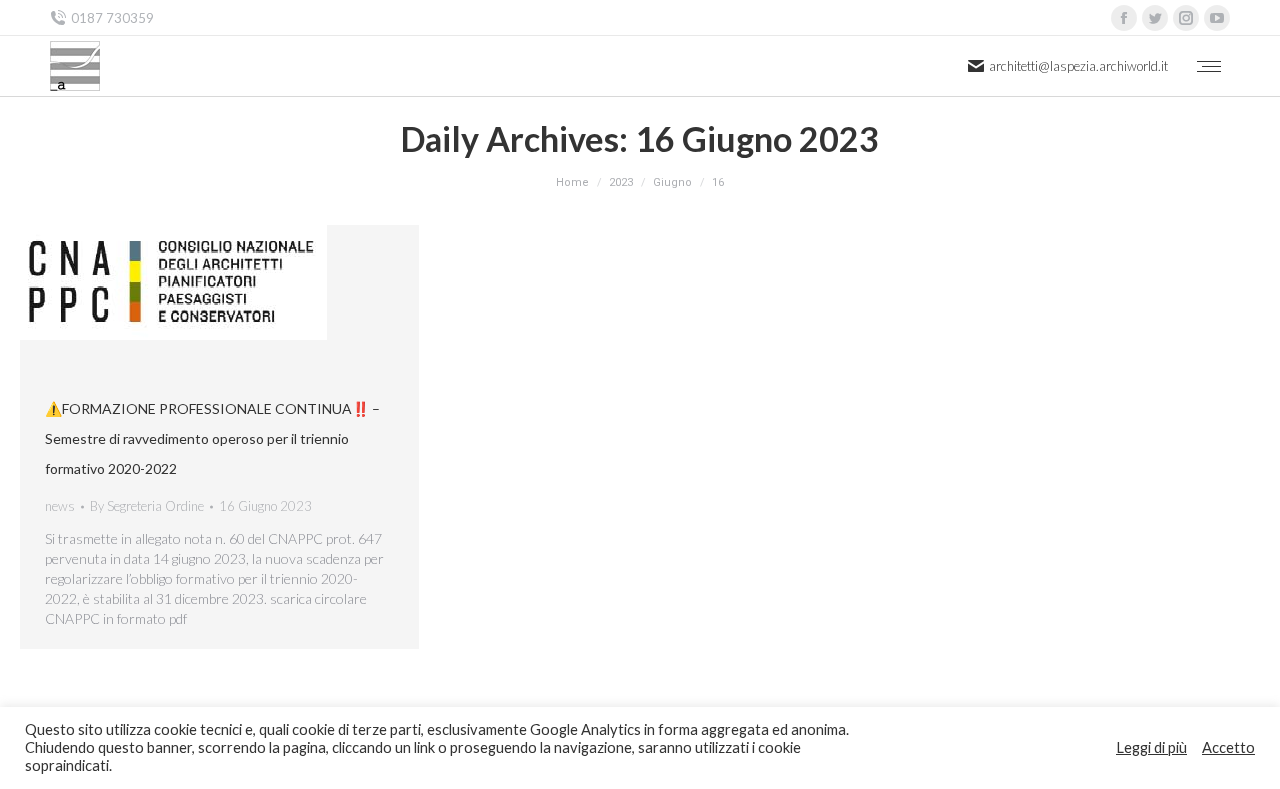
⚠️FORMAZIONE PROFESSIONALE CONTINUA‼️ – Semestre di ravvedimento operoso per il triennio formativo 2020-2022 (212, 438)
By (147, 506)
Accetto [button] (1228, 747)
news (60, 506)
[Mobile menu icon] (1209, 66)
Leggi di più (1151, 747)
